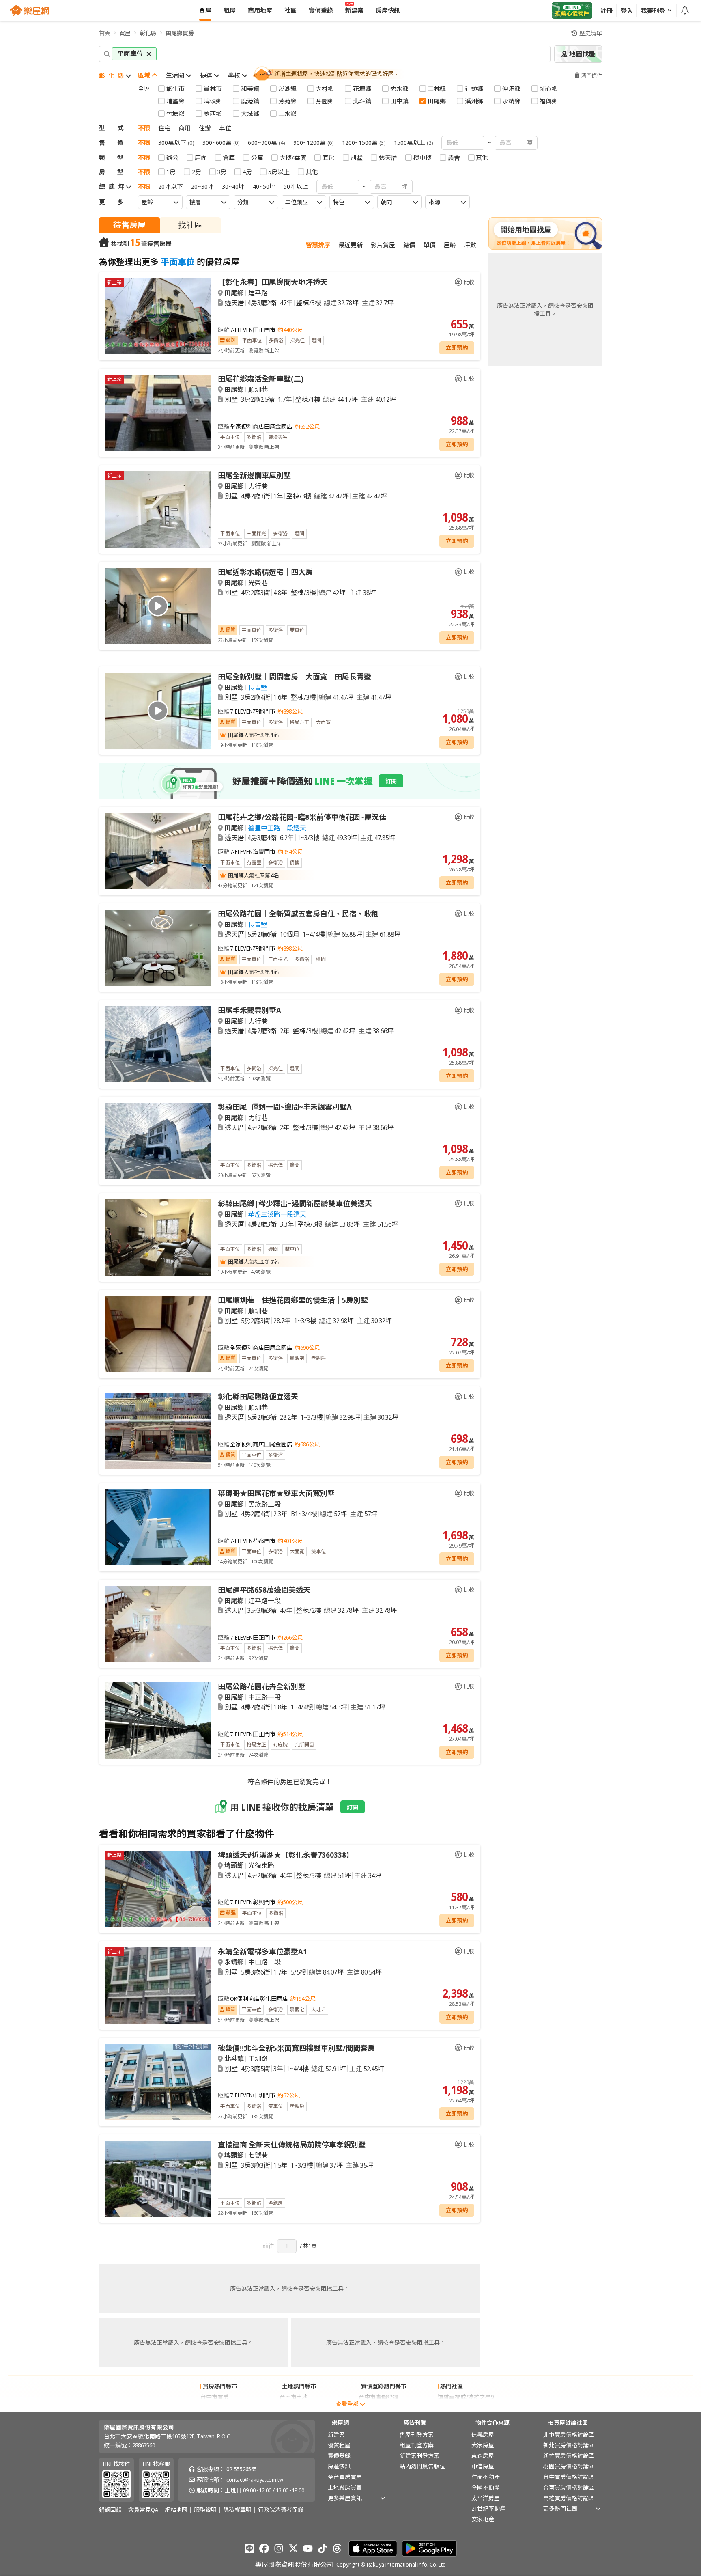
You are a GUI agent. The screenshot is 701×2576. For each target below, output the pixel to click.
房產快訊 (339, 2466)
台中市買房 (215, 2397)
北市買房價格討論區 (569, 2435)
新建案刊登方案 (419, 2456)
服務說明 (205, 2510)
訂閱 (391, 781)
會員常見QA (143, 2510)
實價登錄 (339, 2456)
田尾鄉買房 (180, 33)
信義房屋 (483, 2435)
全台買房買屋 (345, 2477)
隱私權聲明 (237, 2510)
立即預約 (457, 348)
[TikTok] (323, 2548)
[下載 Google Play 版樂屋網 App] (429, 2548)
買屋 (125, 33)
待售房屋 (129, 225)
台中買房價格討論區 (569, 2477)
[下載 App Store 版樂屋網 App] (373, 2548)
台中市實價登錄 (378, 2397)
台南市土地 (294, 2397)
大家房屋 (483, 2445)
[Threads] (337, 2548)
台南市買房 (215, 2407)
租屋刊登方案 (417, 2445)
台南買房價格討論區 (569, 2487)
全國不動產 (486, 2487)
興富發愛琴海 (455, 2407)
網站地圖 (176, 2510)
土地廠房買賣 (345, 2487)
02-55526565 (242, 2469)
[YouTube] (308, 2548)
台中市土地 (294, 2407)
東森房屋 (483, 2456)
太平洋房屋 (486, 2498)
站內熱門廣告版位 (422, 2466)
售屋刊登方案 (417, 2435)
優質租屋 (339, 2445)
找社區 (190, 225)
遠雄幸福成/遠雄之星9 (466, 2397)
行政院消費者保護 (281, 2510)
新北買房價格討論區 (569, 2445)
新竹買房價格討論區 (569, 2456)
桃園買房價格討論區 (569, 2466)
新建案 (336, 2435)
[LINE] (249, 2548)
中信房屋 (483, 2466)
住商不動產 (486, 2477)
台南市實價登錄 (378, 2407)
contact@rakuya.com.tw (255, 2480)
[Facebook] (264, 2548)
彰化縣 (148, 33)
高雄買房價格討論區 (569, 2498)
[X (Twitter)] (293, 2548)
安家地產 (483, 2519)
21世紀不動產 (488, 2508)
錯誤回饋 (110, 2510)
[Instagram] (279, 2548)
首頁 (105, 33)
